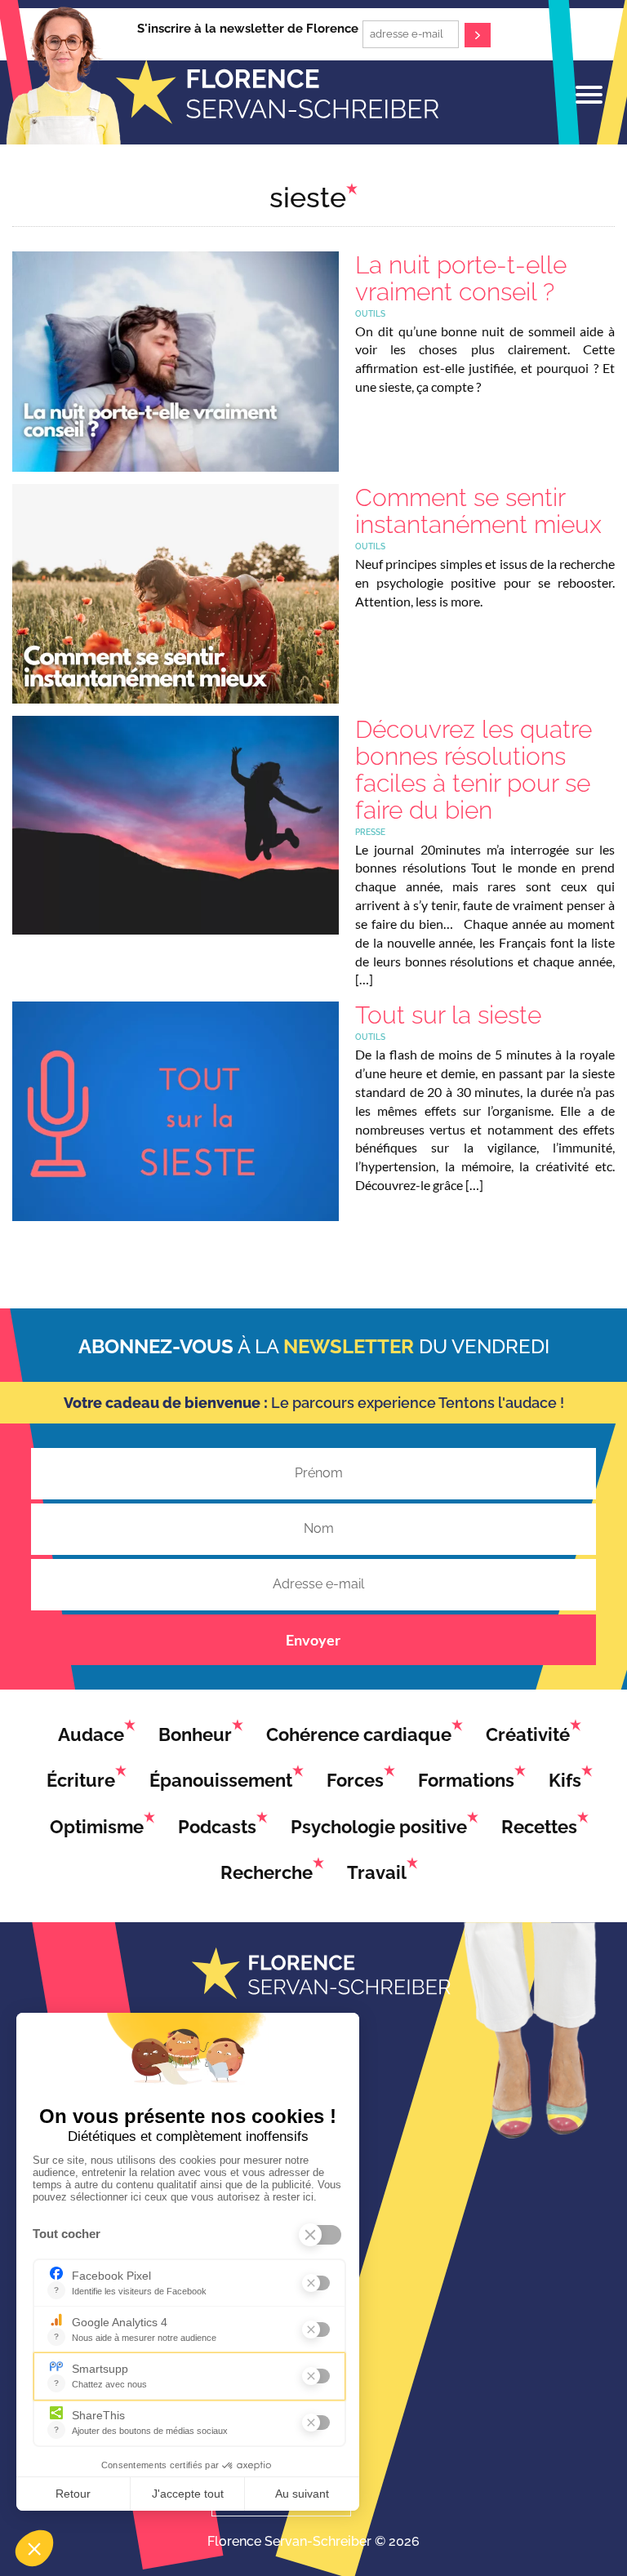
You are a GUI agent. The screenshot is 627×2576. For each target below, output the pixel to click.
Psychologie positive (379, 1827)
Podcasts (217, 1827)
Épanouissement (221, 1780)
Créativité (528, 1734)
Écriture (81, 1780)
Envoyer (313, 1640)
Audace (91, 1734)
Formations (466, 1780)
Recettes (539, 1827)
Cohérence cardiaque (359, 1734)
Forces (355, 1780)
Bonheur (195, 1734)
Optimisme (97, 1827)
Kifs (565, 1780)
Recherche (267, 1872)
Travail (377, 1872)
